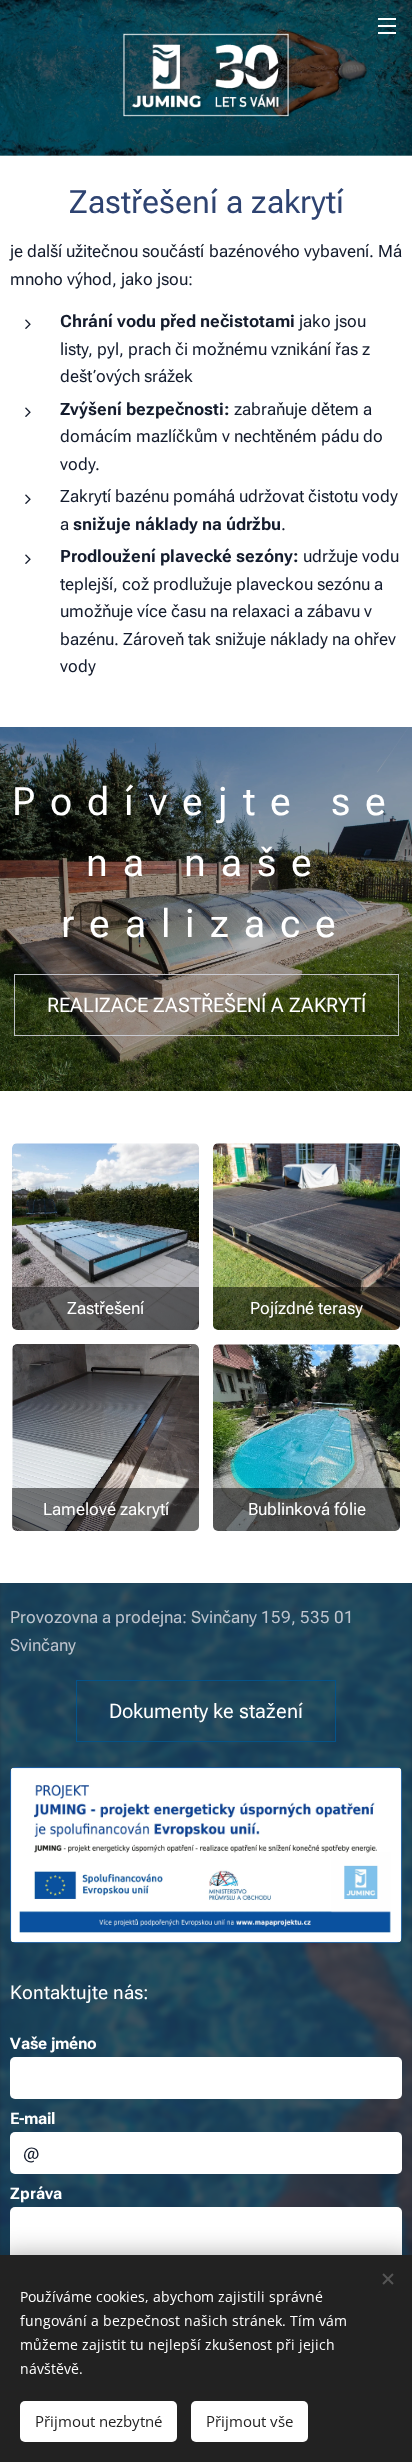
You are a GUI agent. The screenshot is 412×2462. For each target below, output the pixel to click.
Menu (387, 25)
